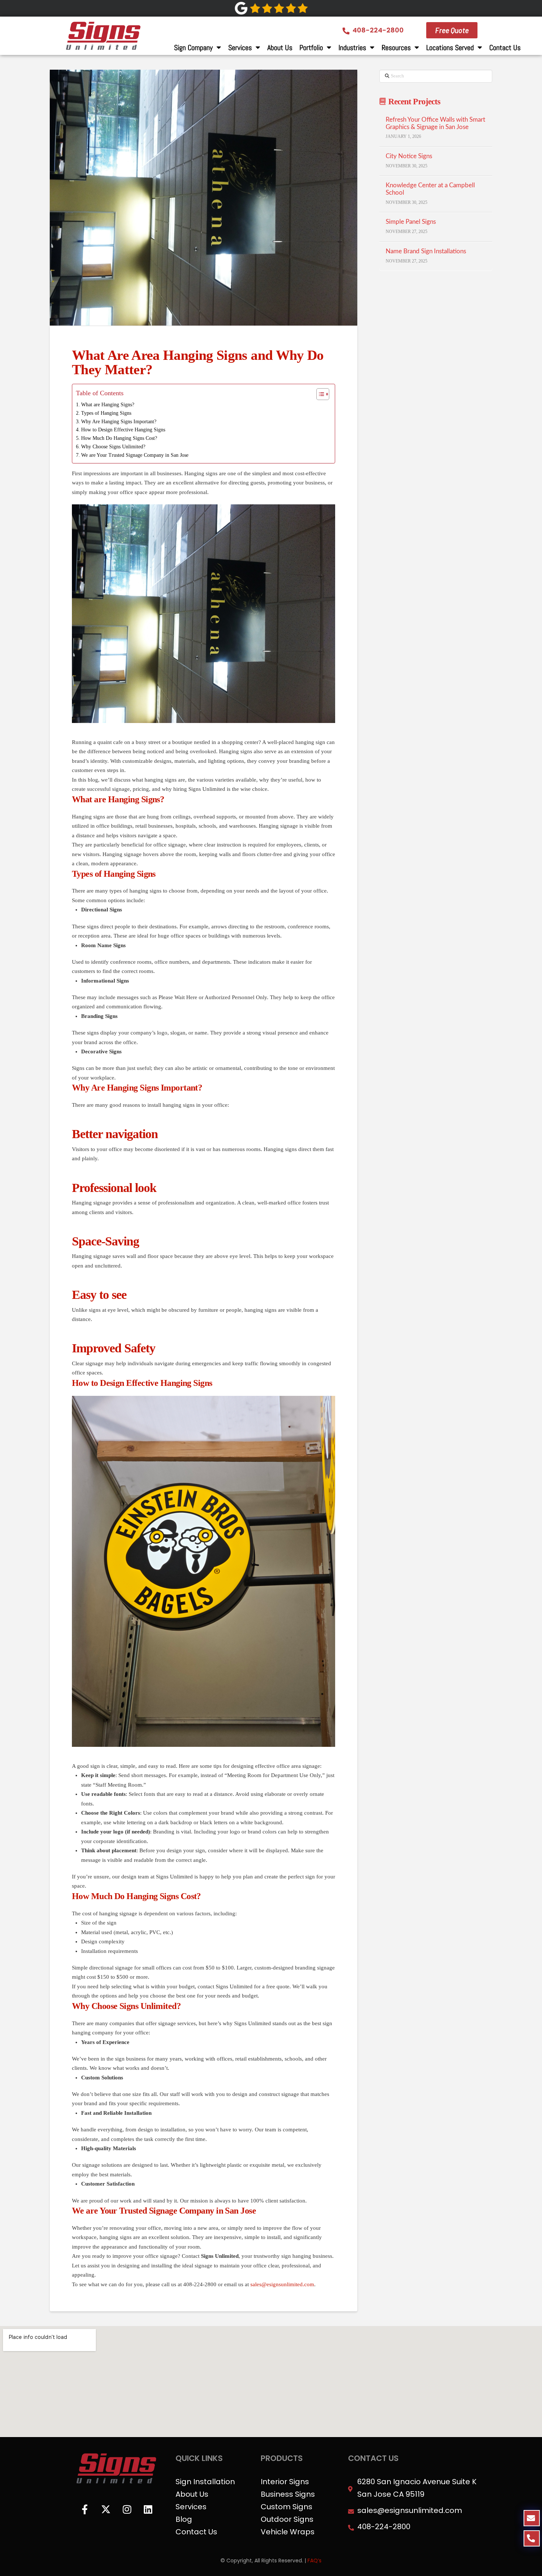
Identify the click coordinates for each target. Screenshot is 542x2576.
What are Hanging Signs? (108, 405)
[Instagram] (127, 2509)
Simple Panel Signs (411, 222)
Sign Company (193, 48)
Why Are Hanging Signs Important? (119, 422)
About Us (280, 48)
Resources (396, 48)
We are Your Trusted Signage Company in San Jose (135, 455)
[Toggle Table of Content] (319, 394)
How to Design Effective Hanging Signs (123, 430)
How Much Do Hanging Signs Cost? (119, 438)
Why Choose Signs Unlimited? (113, 447)
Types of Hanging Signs (106, 413)
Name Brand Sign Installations (426, 251)
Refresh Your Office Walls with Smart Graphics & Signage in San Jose (435, 124)
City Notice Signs (409, 156)
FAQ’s (315, 2561)
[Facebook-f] (85, 2509)
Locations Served (450, 48)
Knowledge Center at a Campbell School (430, 189)
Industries (352, 48)
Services (240, 48)
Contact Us (505, 48)
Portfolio (311, 48)
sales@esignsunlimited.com (282, 2284)
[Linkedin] (148, 2509)
